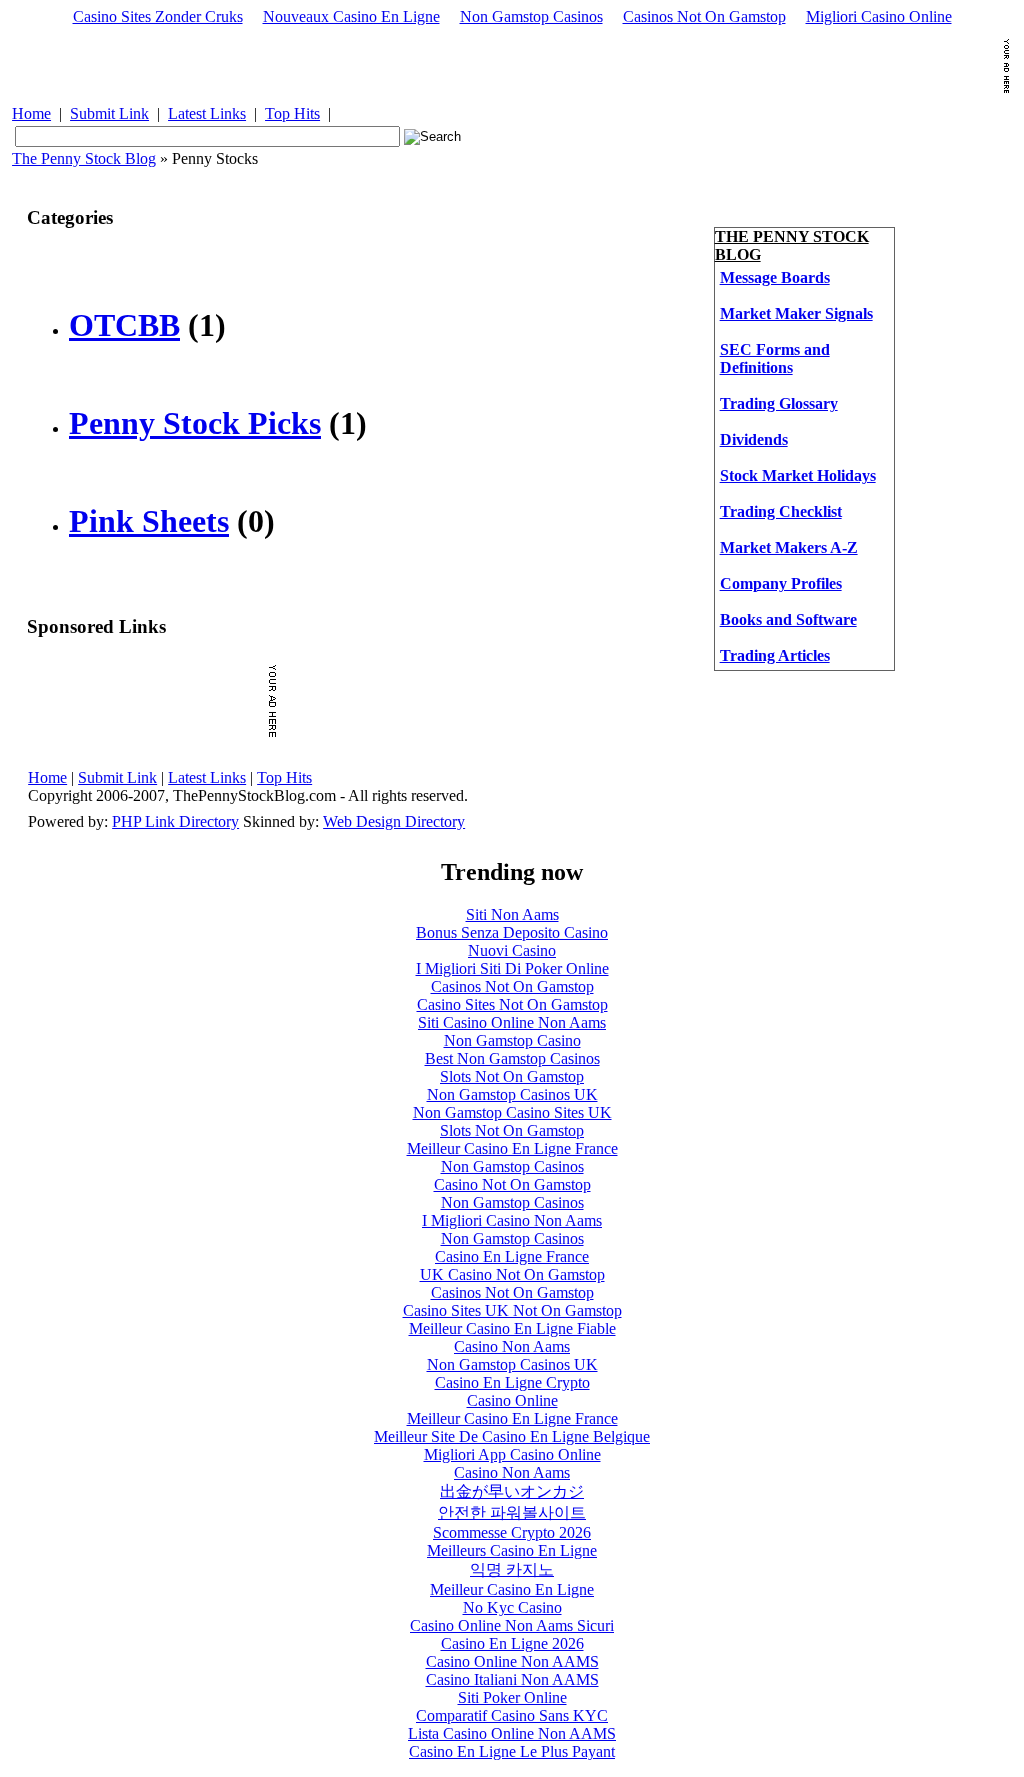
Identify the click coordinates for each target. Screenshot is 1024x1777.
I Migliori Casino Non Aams (512, 1220)
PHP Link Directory (175, 821)
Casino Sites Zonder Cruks (158, 16)
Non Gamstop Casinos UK (512, 1094)
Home (31, 113)
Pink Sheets (149, 521)
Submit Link (109, 113)
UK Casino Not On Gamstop (512, 1274)
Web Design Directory (394, 821)
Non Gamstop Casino (512, 1040)
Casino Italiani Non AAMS (512, 1679)
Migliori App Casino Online (512, 1454)
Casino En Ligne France (512, 1256)
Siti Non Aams (512, 914)
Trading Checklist (781, 511)
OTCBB (124, 325)
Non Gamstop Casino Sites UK (512, 1112)
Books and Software (788, 619)
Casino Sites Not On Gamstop (512, 1004)
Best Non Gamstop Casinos (512, 1058)
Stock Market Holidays (798, 475)
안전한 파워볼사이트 (512, 1512)
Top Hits (292, 113)
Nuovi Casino (512, 950)
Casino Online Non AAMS (512, 1661)
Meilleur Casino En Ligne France (512, 1148)
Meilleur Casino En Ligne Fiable (512, 1328)
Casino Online (512, 1400)
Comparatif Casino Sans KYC (512, 1715)
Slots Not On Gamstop (512, 1076)
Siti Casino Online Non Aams (512, 1022)
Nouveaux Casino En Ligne (351, 16)
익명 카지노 (512, 1569)
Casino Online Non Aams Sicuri (512, 1625)
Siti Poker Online (512, 1697)
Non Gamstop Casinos (531, 16)
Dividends (754, 439)
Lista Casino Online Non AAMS (512, 1733)
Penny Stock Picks (195, 423)
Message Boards (775, 277)
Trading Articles (775, 655)
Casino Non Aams (512, 1346)
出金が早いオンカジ (512, 1491)
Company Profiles (781, 583)
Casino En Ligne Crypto (512, 1382)
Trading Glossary (779, 403)
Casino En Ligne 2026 (512, 1643)
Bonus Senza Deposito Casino (512, 932)
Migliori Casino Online (879, 16)
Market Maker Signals (796, 313)
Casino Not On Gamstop (512, 1184)
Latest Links (207, 113)
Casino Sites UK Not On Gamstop (512, 1310)
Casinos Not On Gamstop (704, 16)
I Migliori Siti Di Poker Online (512, 968)
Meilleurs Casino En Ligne (512, 1550)
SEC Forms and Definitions (775, 358)
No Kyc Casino (512, 1607)
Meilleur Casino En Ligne (512, 1589)
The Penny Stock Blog (84, 158)
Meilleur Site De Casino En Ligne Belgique (512, 1436)
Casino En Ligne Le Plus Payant (512, 1751)
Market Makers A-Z (789, 547)
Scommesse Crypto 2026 (512, 1532)
